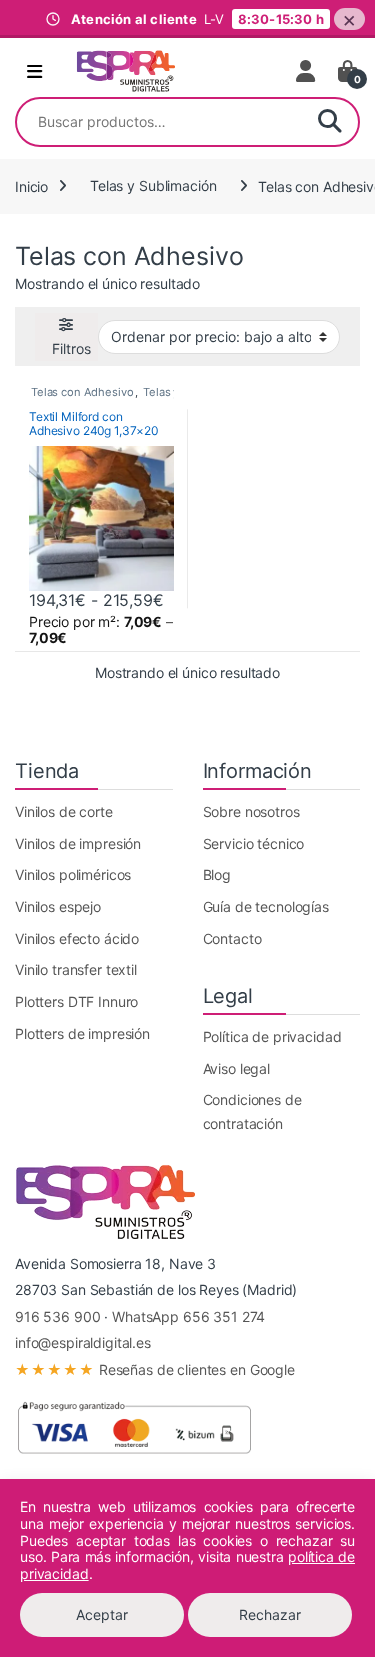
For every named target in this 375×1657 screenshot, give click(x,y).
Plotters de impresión (82, 1033)
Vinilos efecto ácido (77, 938)
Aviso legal (236, 1068)
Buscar (330, 122)
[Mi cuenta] (307, 71)
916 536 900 (57, 1316)
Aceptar (102, 1614)
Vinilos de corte (64, 811)
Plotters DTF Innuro (76, 1001)
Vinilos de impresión (78, 843)
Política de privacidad (272, 1036)
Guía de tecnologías (266, 906)
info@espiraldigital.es (83, 1342)
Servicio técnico (254, 843)
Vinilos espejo (58, 906)
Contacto (232, 938)
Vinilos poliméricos (73, 874)
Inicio (31, 185)
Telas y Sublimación (153, 185)
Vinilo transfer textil (76, 969)
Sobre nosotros (251, 811)
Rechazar (270, 1614)
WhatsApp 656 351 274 (188, 1316)
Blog (217, 874)
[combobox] (159, 122)
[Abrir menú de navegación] (34, 72)
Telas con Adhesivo (82, 392)
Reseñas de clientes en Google (155, 1369)
